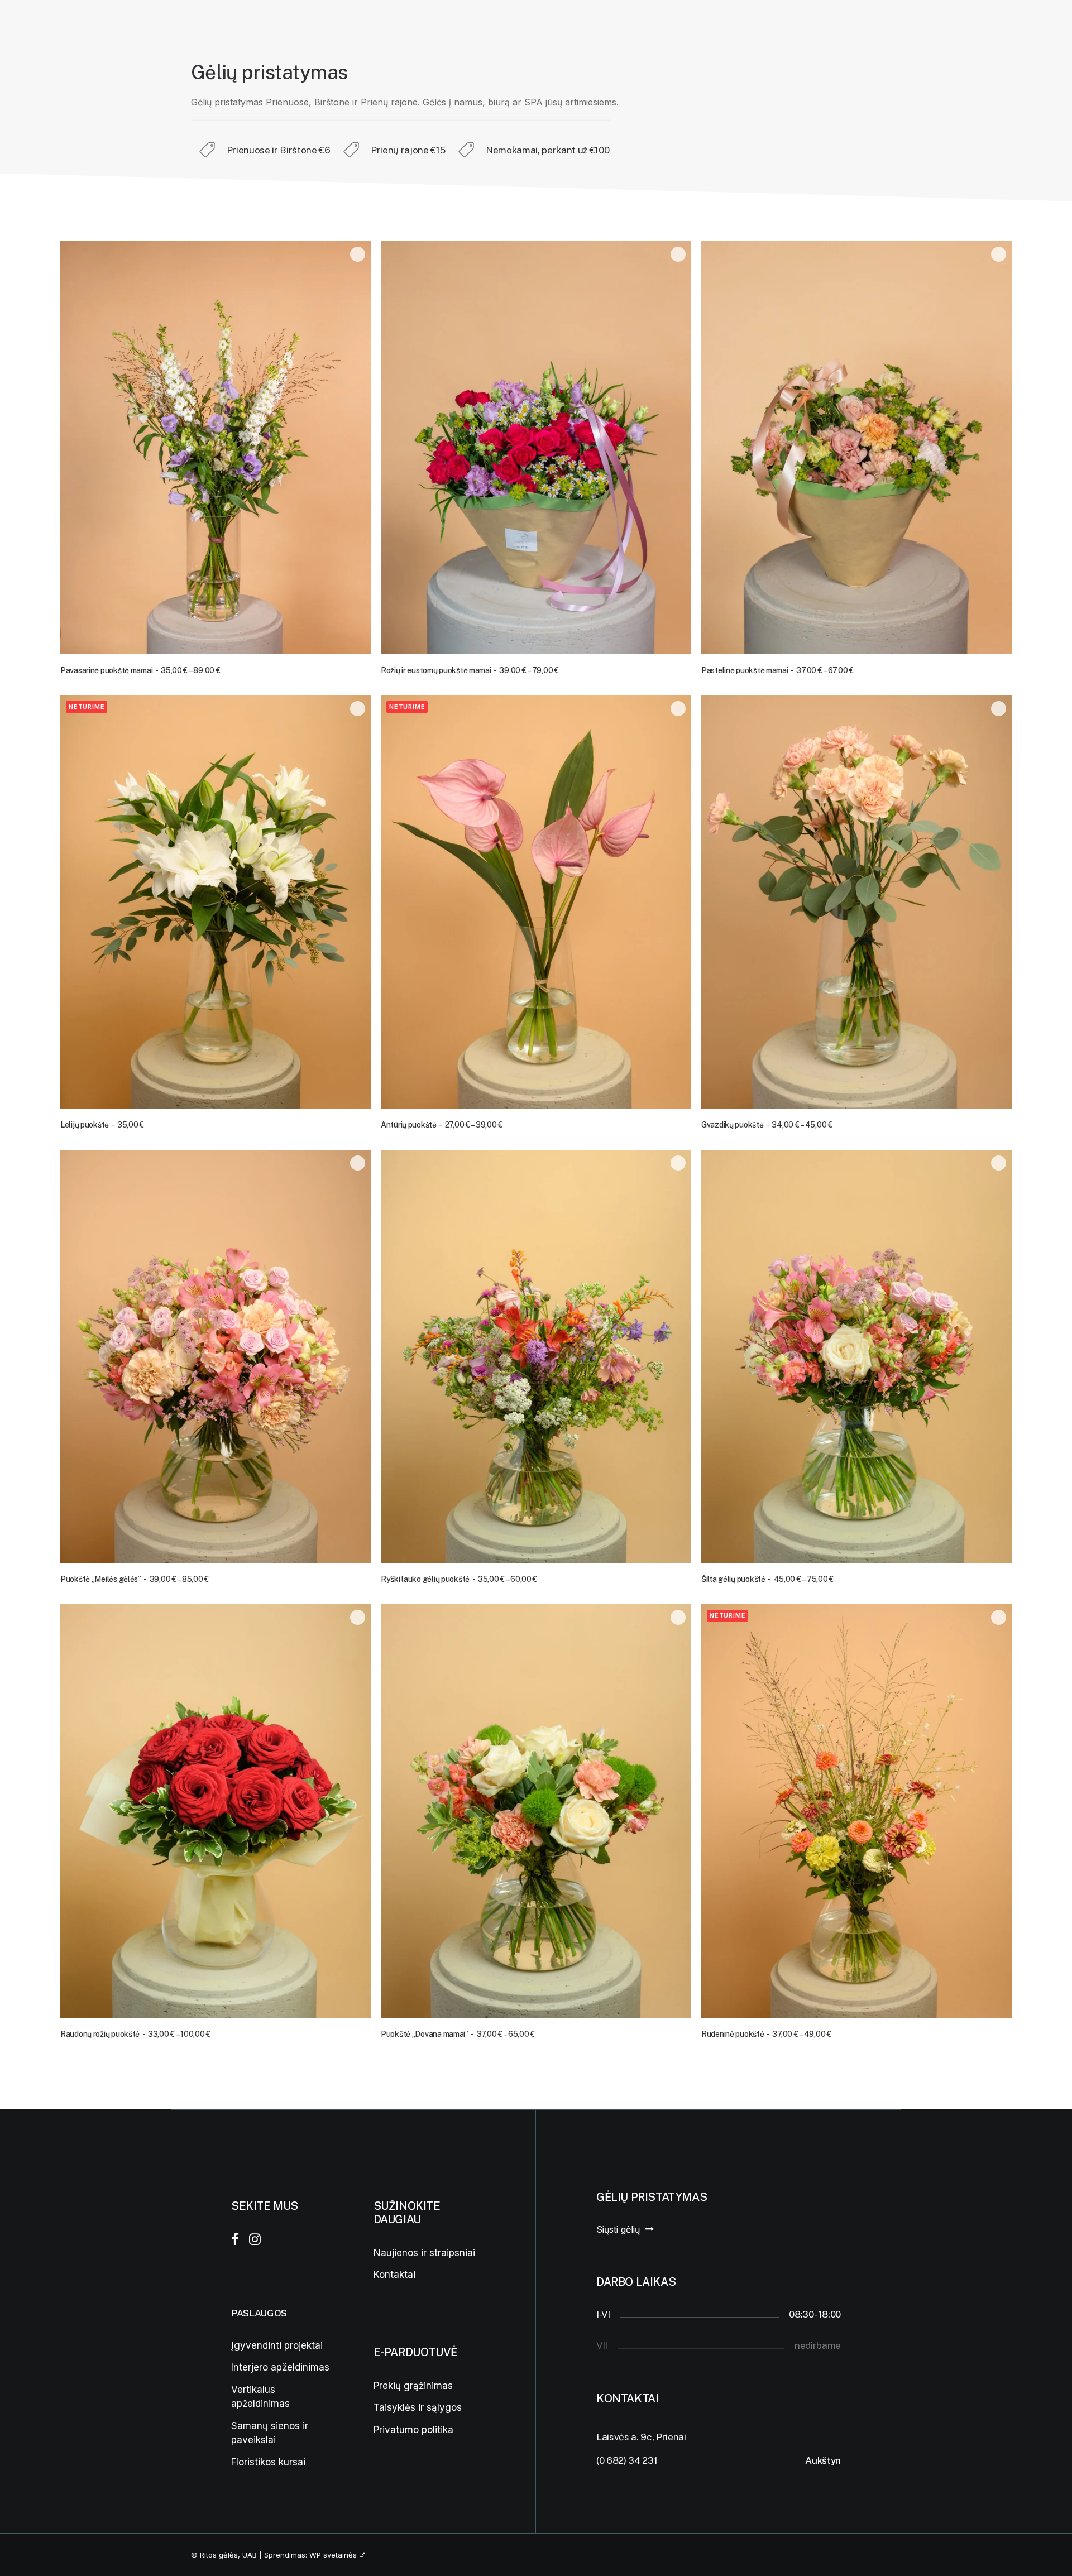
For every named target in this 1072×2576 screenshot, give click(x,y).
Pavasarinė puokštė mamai (140, 670)
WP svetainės (333, 2555)
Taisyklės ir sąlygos (418, 2407)
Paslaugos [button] (103, 25)
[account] (1010, 25)
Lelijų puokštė (102, 1125)
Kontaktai (373, 25)
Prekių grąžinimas (413, 2385)
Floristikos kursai (268, 2462)
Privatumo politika (413, 2429)
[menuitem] (108, 25)
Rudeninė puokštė (766, 2034)
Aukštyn (823, 2460)
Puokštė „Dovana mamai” (458, 2034)
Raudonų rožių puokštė (135, 2034)
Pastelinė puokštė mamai (777, 670)
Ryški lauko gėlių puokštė (459, 1579)
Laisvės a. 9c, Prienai (641, 2436)
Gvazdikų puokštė (767, 1125)
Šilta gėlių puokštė (767, 1579)
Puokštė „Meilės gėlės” (135, 1579)
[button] (216, 448)
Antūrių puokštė (442, 1125)
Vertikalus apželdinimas (260, 2397)
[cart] (1044, 25)
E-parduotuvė (291, 25)
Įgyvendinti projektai (277, 2345)
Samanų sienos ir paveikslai (270, 2433)
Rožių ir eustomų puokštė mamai (470, 670)
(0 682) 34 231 (627, 2460)
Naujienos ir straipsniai (424, 2252)
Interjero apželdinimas (280, 2367)
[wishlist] (1028, 25)
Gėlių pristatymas (198, 25)
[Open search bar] (990, 26)
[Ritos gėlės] (35, 25)
